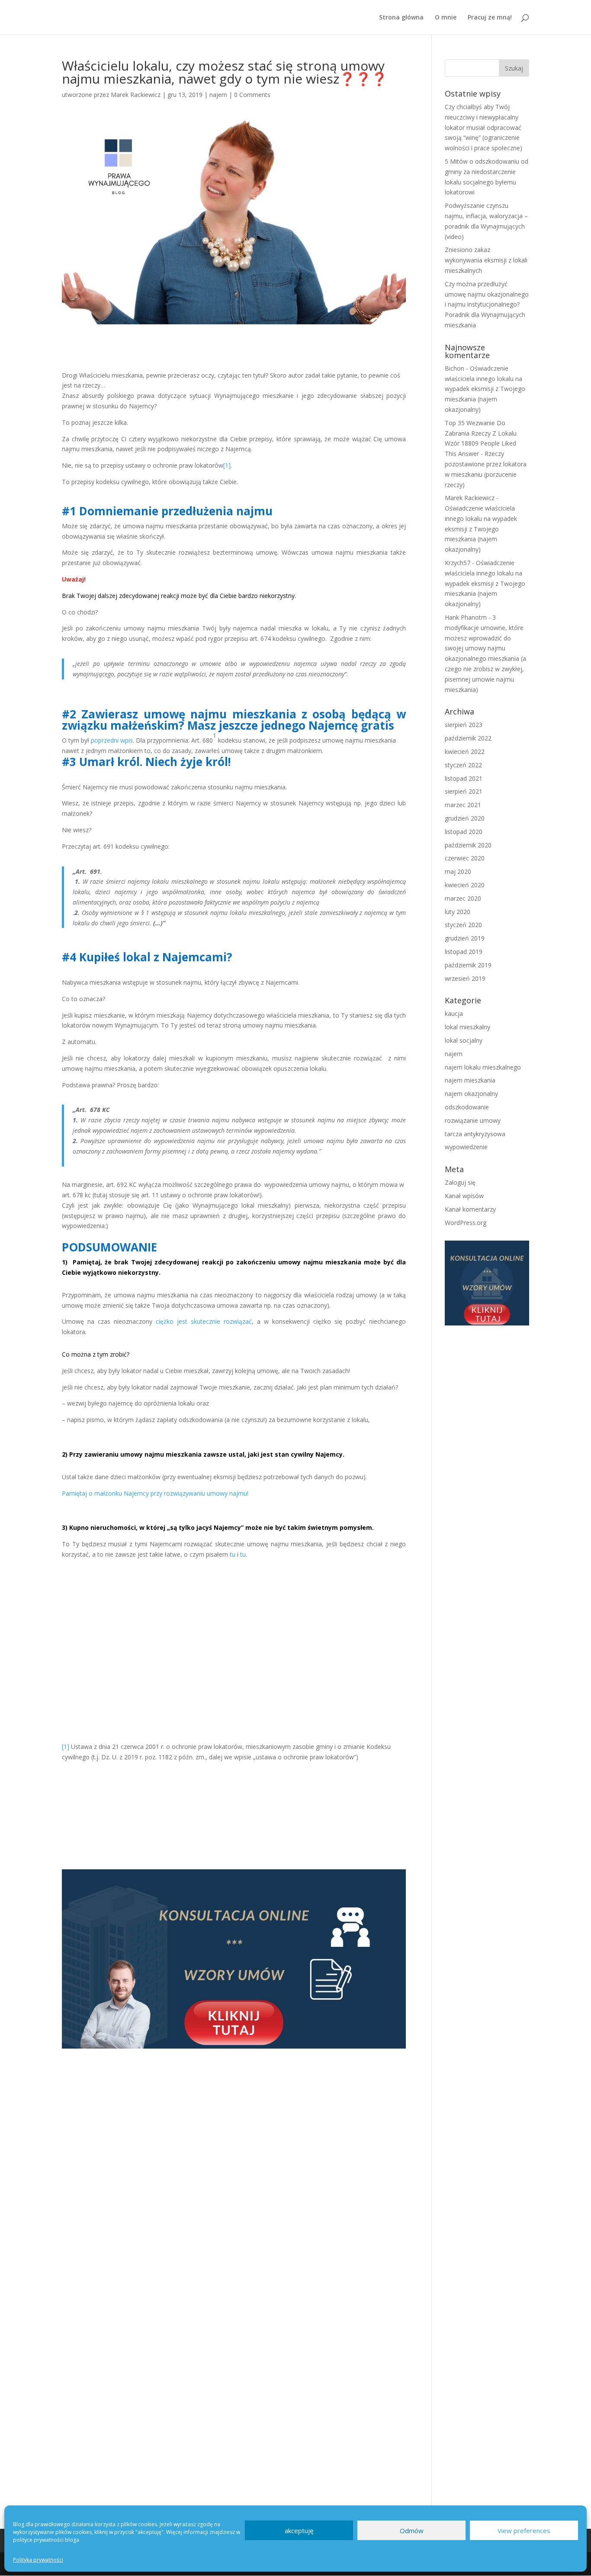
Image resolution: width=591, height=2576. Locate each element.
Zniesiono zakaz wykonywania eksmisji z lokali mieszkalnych (486, 260)
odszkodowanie (467, 1107)
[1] (227, 465)
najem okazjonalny (471, 1094)
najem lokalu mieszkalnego (483, 1067)
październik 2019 (468, 965)
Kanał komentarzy (470, 1209)
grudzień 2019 (465, 938)
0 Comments (252, 95)
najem (218, 95)
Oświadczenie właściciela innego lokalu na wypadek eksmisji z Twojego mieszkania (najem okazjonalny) (485, 389)
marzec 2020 (463, 898)
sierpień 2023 (464, 725)
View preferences (524, 2531)
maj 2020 (458, 871)
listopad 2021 (464, 778)
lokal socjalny (464, 1040)
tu (233, 1554)
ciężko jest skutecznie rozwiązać (204, 1321)
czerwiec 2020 (465, 858)
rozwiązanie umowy (473, 1120)
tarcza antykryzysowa (475, 1134)
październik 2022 (468, 738)
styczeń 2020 (463, 925)
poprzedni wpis (112, 740)
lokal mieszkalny (467, 1027)
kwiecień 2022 (465, 751)
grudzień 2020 (465, 818)
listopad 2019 (464, 952)
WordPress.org (466, 1223)
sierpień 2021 (464, 791)
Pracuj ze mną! (490, 18)
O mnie (446, 18)
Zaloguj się (460, 1182)
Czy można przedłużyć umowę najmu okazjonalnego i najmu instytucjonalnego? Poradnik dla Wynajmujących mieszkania (487, 304)
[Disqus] (234, 2160)
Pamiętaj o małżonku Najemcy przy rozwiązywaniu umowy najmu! (155, 1493)
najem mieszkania (470, 1080)
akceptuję (299, 2531)
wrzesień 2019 (465, 978)
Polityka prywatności (38, 2560)
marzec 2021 (463, 805)
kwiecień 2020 (465, 885)
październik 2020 (468, 845)
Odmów (412, 2531)
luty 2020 (458, 912)
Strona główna (401, 18)
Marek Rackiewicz (136, 95)
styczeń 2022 (463, 765)
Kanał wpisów (464, 1196)
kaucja (454, 1013)
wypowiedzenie (466, 1147)
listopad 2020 (464, 832)
